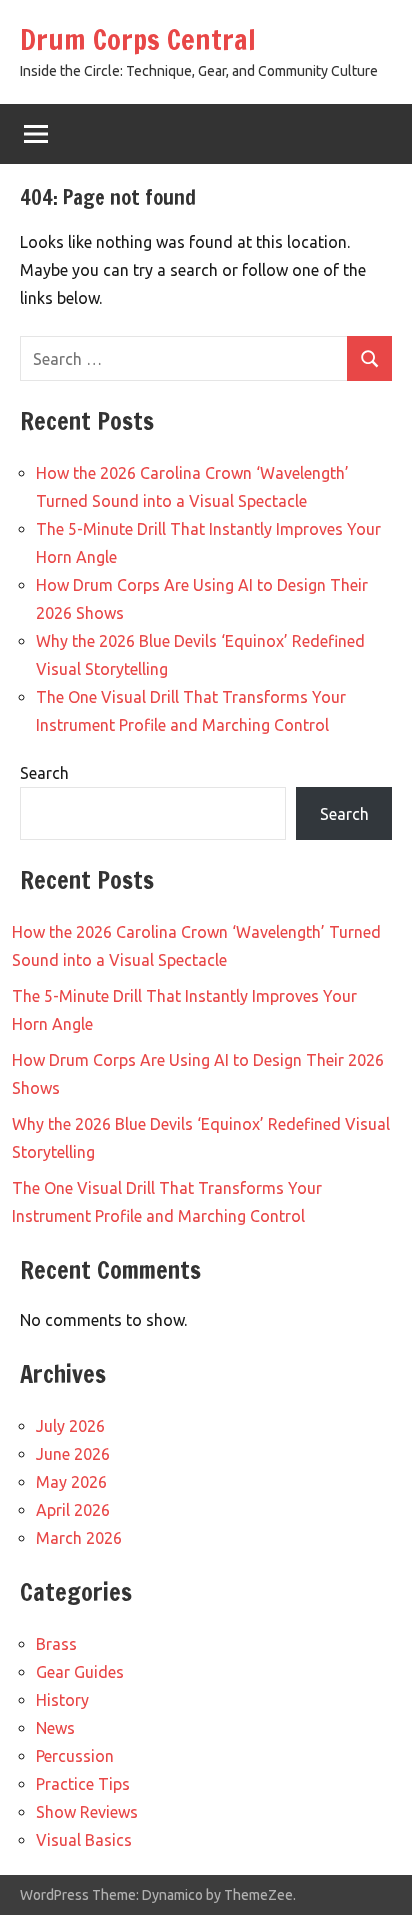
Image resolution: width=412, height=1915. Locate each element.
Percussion (75, 1756)
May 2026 (71, 1482)
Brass (56, 1644)
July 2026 (70, 1426)
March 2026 (79, 1538)
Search (44, 773)
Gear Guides (80, 1672)
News (55, 1728)
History (62, 1700)
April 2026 (73, 1510)
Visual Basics (84, 1840)
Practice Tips (83, 1784)
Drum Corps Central (138, 39)
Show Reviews (87, 1812)
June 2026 (73, 1454)
